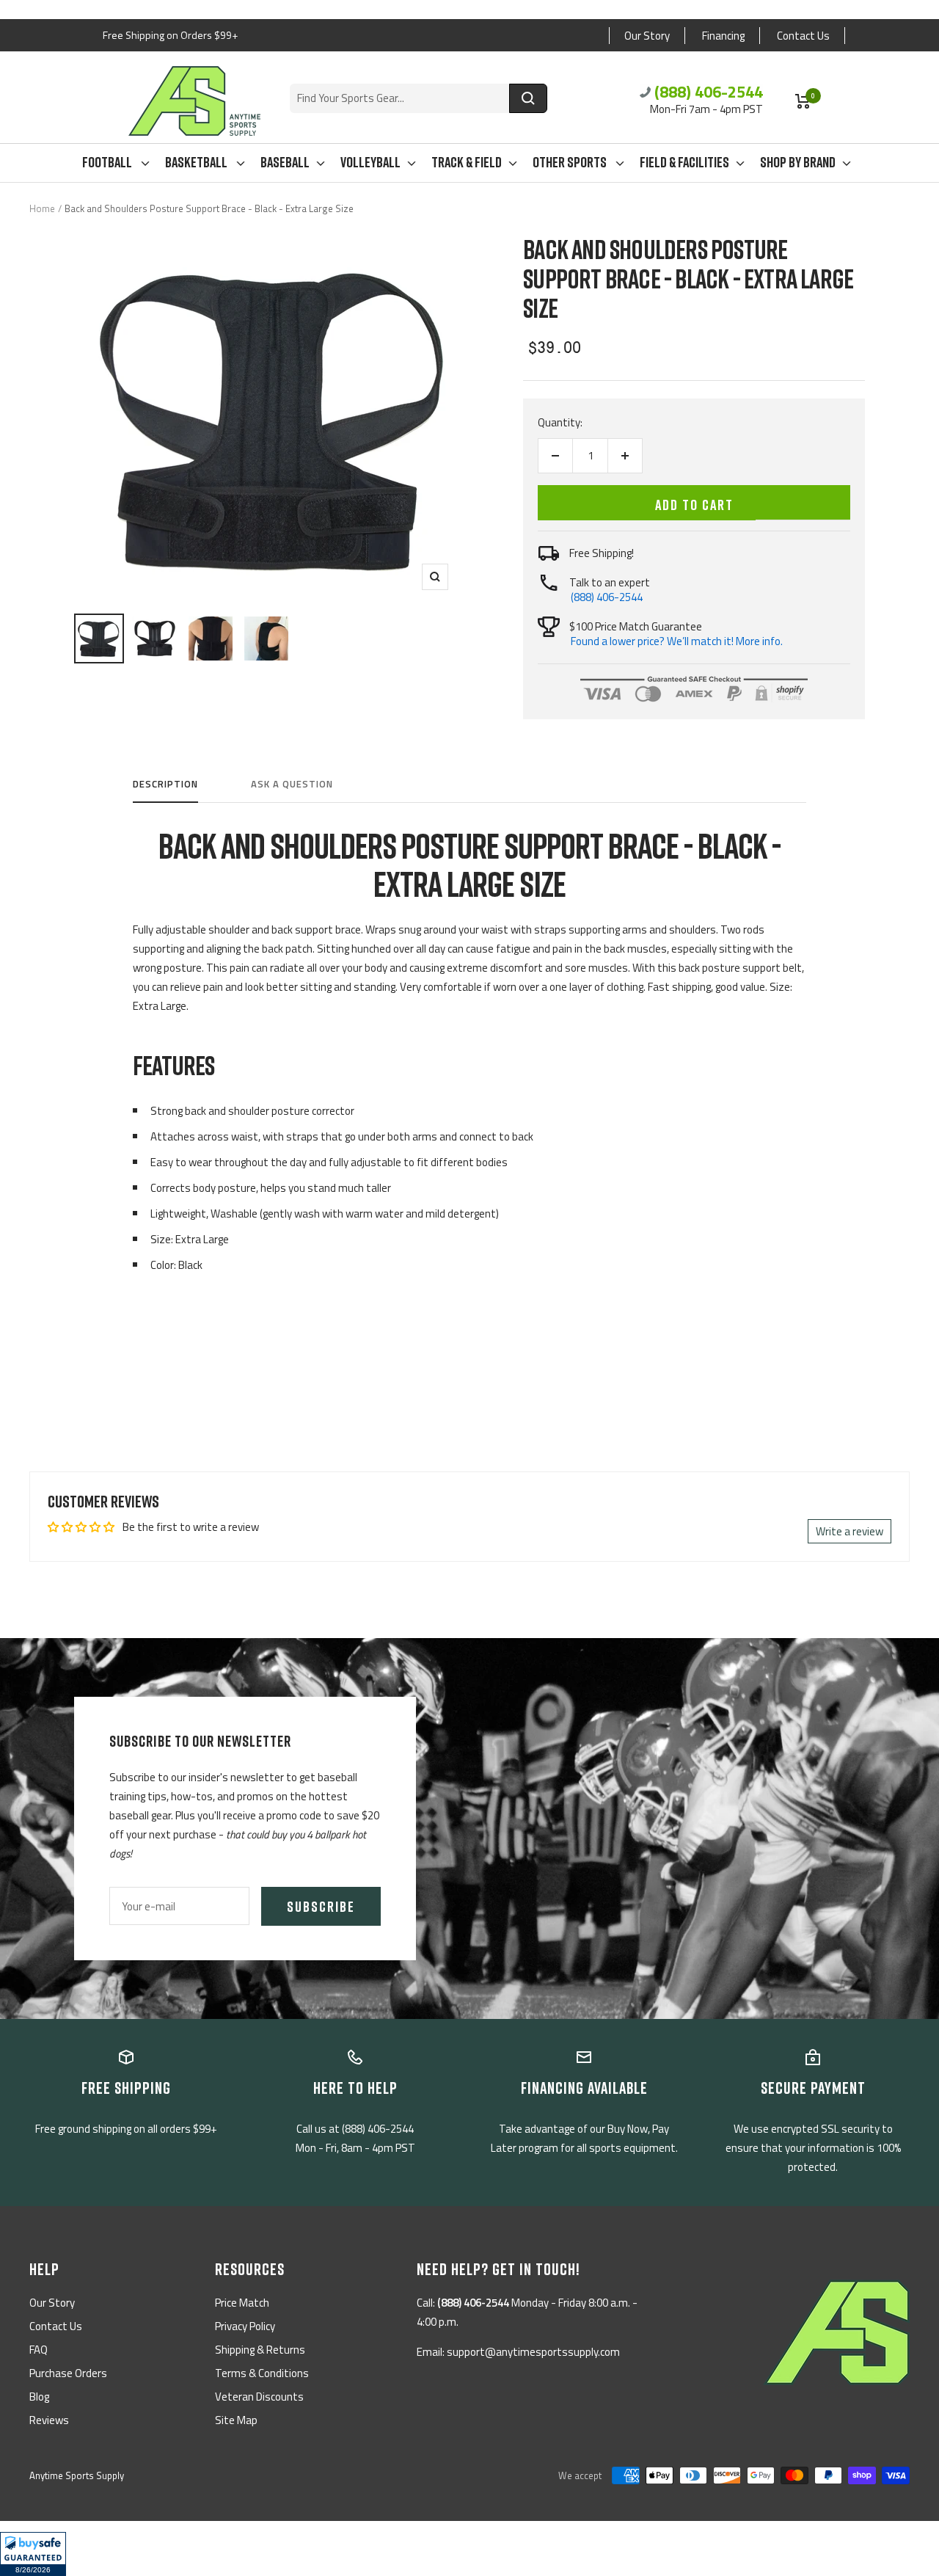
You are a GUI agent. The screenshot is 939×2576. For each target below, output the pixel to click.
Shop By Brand (798, 161)
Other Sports (571, 161)
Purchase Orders (68, 2373)
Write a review (850, 1531)
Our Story (647, 36)
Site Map (236, 2420)
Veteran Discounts (259, 2397)
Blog (39, 2397)
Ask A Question (292, 785)
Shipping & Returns (260, 2350)
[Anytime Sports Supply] (194, 101)
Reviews (49, 2420)
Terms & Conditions (262, 2373)
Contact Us (803, 36)
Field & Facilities (684, 161)
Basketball (197, 161)
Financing (723, 36)
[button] (33, 2554)
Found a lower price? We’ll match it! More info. (677, 641)
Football (108, 161)
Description (165, 785)
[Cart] (803, 101)
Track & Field (467, 161)
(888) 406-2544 (709, 92)
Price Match (242, 2303)
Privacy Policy (245, 2326)
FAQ (39, 2350)
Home (42, 208)
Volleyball (370, 161)
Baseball (285, 161)
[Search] (528, 98)
